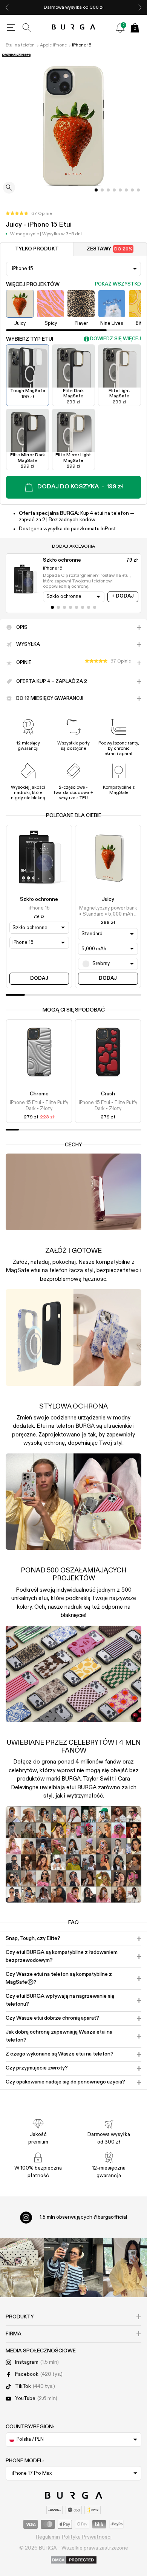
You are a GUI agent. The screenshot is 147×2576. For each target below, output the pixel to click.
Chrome (39, 1094)
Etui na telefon (20, 45)
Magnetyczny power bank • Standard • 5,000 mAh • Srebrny (108, 912)
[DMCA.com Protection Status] (74, 2561)
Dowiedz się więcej (116, 339)
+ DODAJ (123, 596)
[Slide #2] (108, 190)
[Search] (27, 28)
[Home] (74, 27)
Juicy (108, 899)
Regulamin (48, 2537)
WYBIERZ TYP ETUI (30, 339)
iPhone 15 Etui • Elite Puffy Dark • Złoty (39, 1106)
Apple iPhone (53, 45)
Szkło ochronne (39, 899)
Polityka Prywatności (87, 2537)
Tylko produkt (37, 249)
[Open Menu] (11, 28)
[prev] (7, 7)
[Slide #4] (120, 190)
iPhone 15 (82, 45)
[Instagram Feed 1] (73, 2268)
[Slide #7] (138, 190)
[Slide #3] (114, 190)
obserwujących (83, 2217)
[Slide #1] (102, 190)
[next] (140, 7)
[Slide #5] (126, 190)
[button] (29, 214)
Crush (108, 1094)
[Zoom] (9, 188)
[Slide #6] (132, 190)
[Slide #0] (96, 190)
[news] (120, 28)
